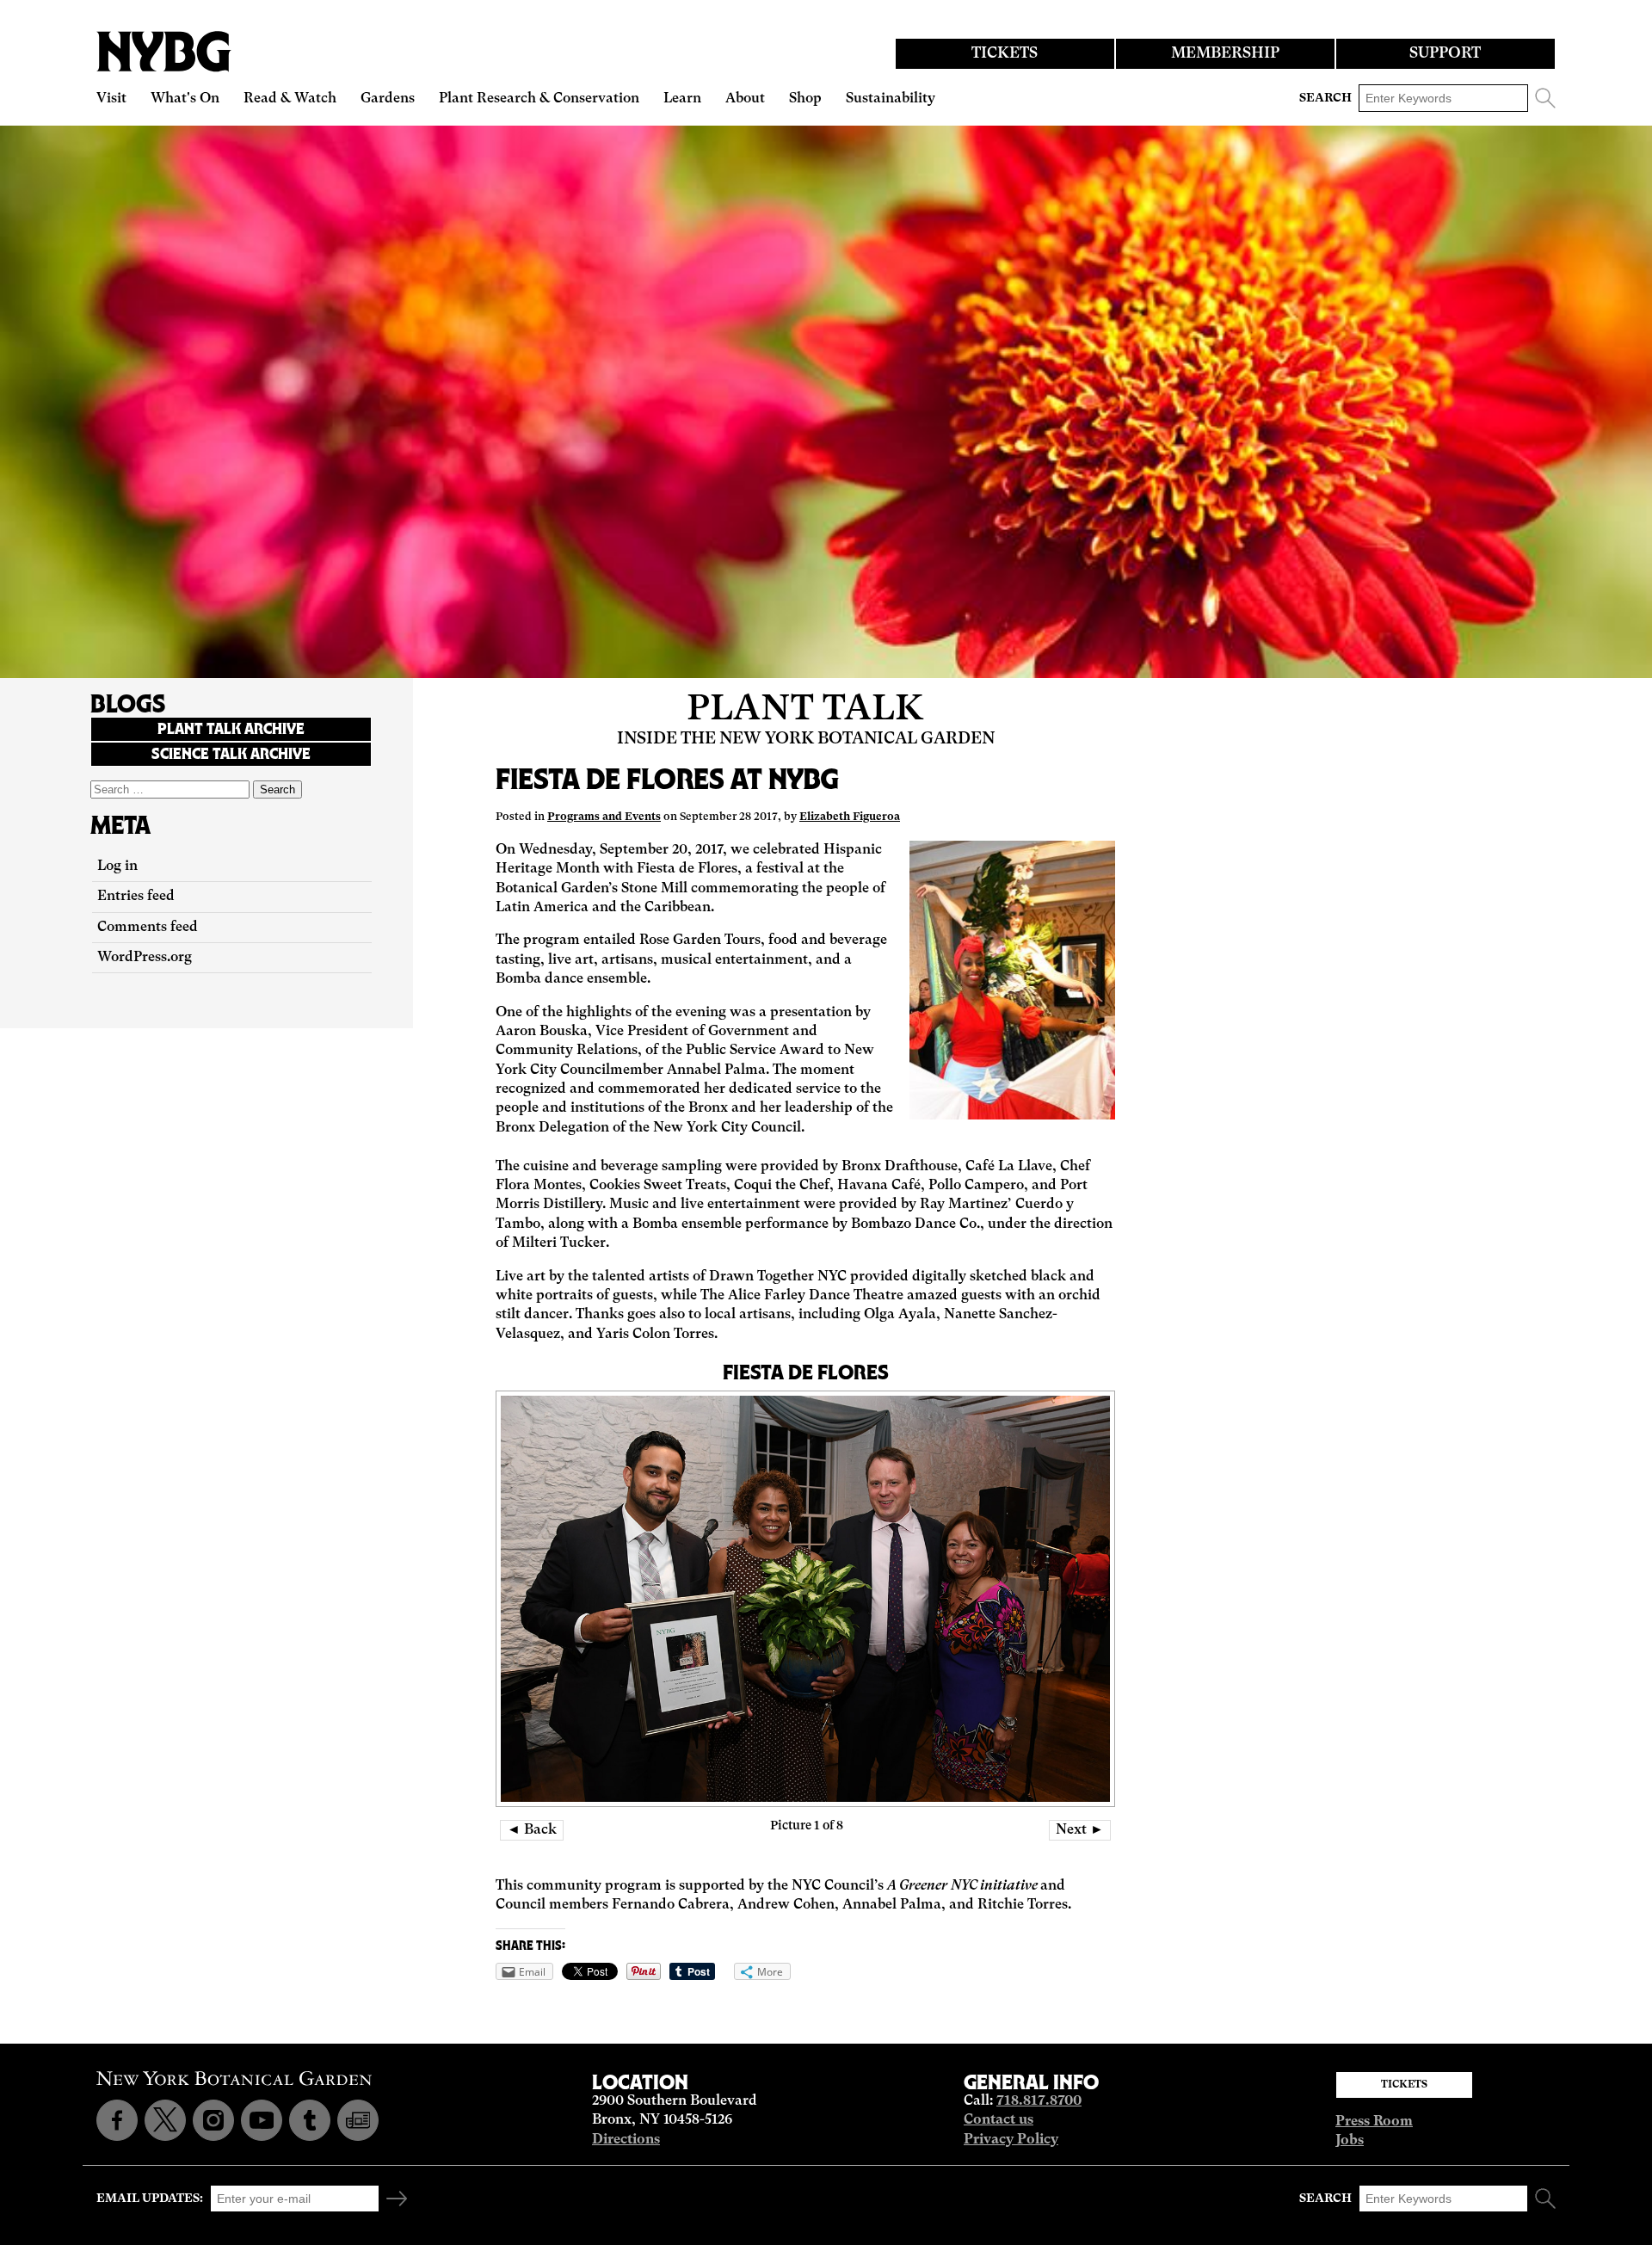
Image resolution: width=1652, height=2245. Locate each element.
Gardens (388, 99)
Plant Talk (805, 710)
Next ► (1080, 1830)
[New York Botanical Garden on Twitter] (165, 2120)
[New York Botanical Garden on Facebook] (117, 2120)
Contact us (999, 2120)
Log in (117, 867)
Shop (805, 99)
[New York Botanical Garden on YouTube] (262, 2120)
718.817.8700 (1039, 2101)
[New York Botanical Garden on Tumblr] (310, 2120)
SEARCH (1325, 98)
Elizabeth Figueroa (850, 817)
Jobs (1350, 2141)
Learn (682, 99)
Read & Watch (290, 99)
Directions (626, 2140)
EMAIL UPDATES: (150, 2199)
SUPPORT (1445, 54)
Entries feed (136, 897)
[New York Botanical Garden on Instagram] (213, 2120)
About (745, 99)
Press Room (1374, 2122)
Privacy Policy (1011, 2140)
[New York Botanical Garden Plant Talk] (358, 2120)
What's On (185, 99)
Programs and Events (604, 817)
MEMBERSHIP (1225, 54)
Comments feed (148, 928)
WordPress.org (145, 958)
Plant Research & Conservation (539, 99)
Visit (111, 99)
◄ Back (532, 1830)
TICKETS (1005, 54)
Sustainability (891, 99)
